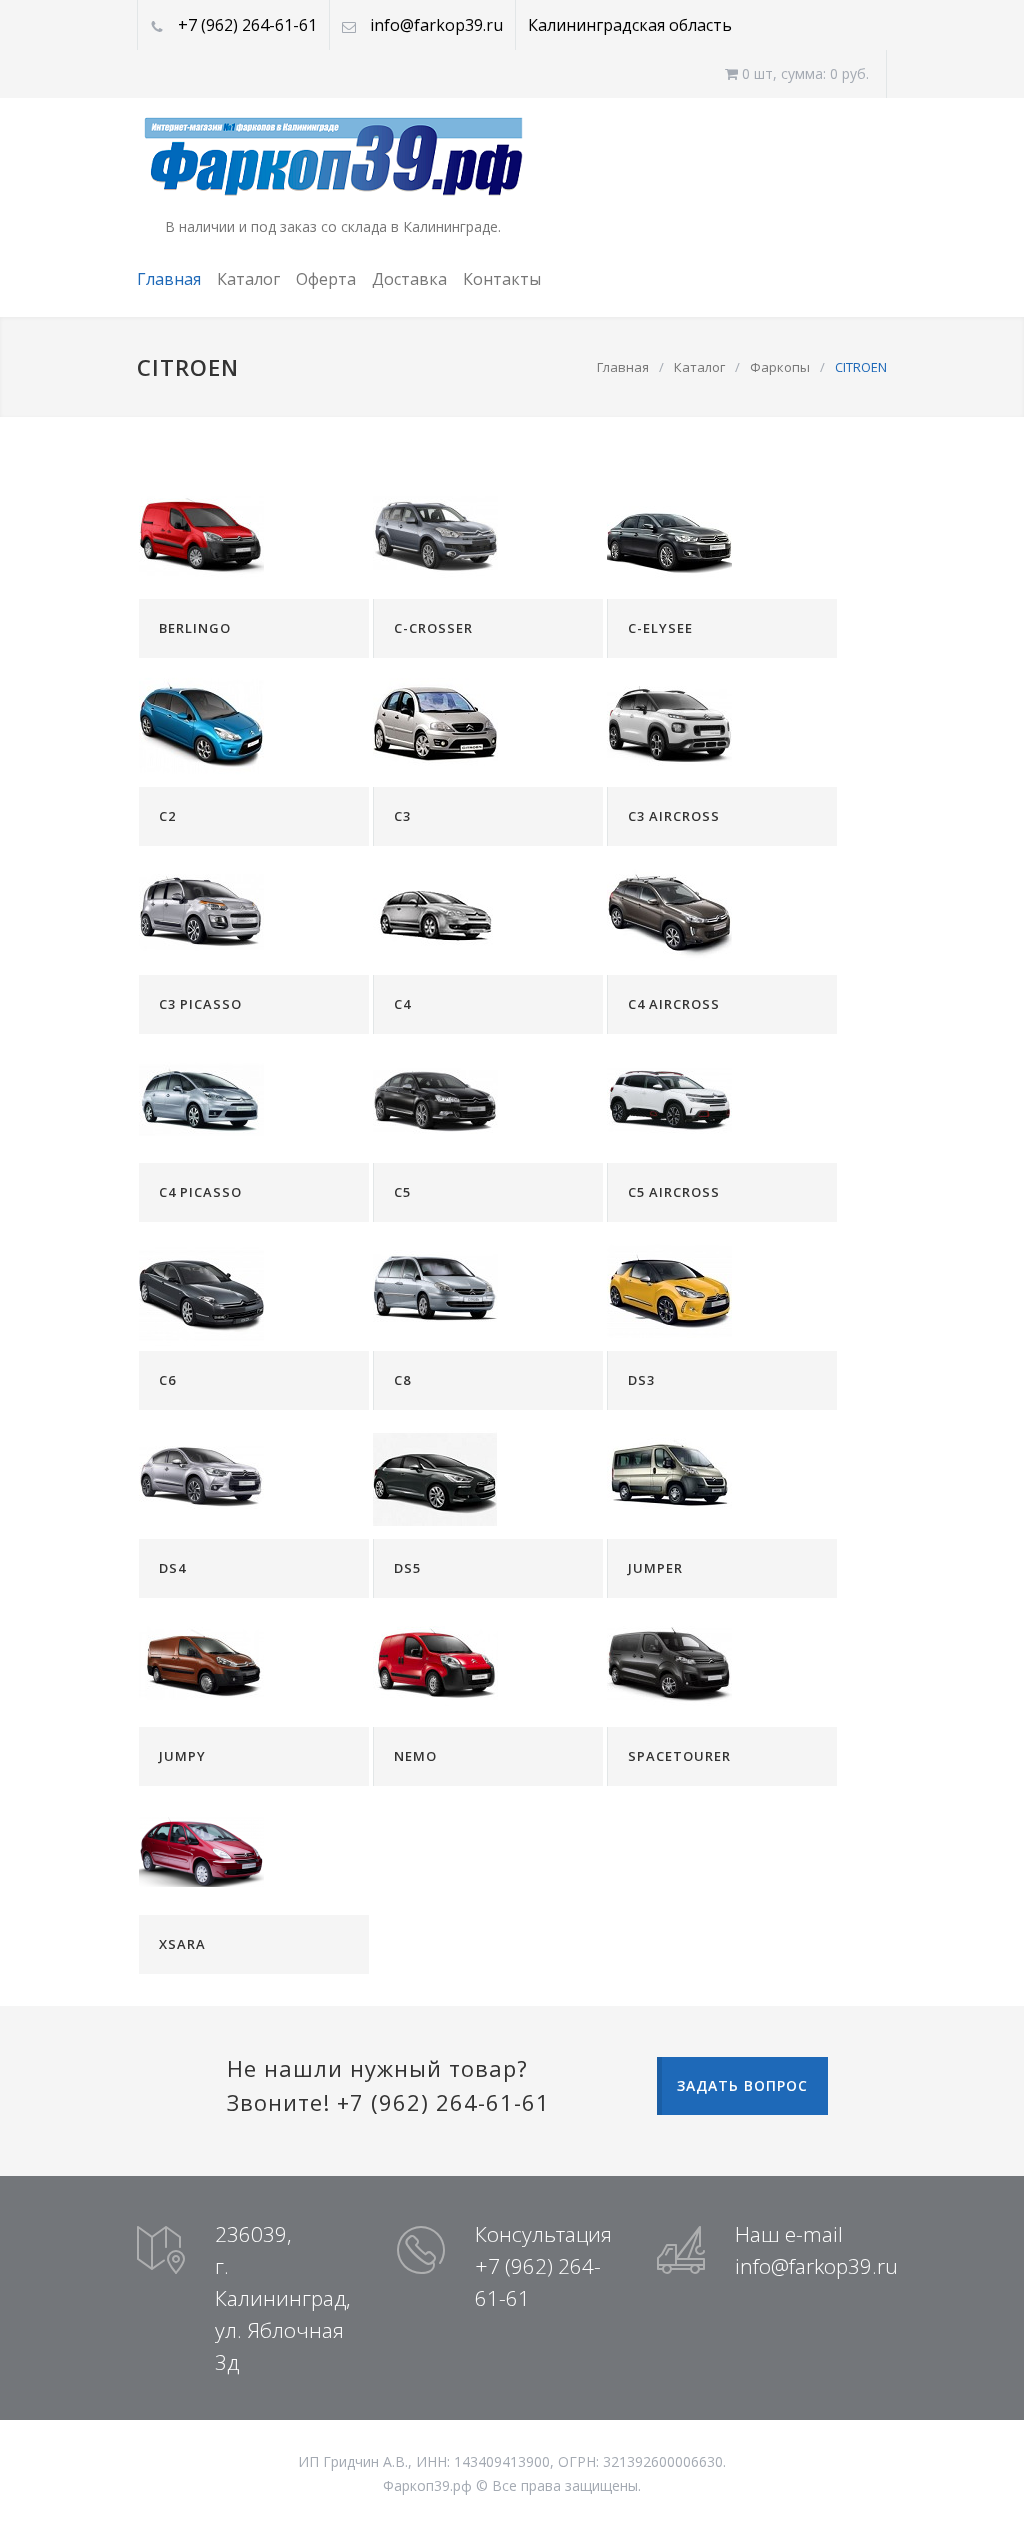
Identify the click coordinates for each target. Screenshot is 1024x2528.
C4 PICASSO (200, 1192)
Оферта (326, 279)
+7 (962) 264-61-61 (247, 25)
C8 (402, 1380)
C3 (402, 816)
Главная (169, 279)
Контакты (502, 279)
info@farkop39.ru (436, 25)
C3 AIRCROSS (674, 816)
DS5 (407, 1568)
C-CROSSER (433, 628)
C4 (402, 1004)
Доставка (409, 279)
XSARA (182, 1944)
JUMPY (182, 1756)
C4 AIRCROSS (674, 1004)
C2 (167, 816)
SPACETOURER (679, 1756)
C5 (402, 1192)
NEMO (415, 1756)
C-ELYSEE (660, 628)
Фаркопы (780, 367)
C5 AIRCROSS (674, 1192)
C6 (167, 1380)
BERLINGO (195, 628)
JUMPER (655, 1568)
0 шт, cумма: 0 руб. (803, 73)
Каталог (248, 279)
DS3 (641, 1380)
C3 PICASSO (200, 1004)
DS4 (172, 1568)
